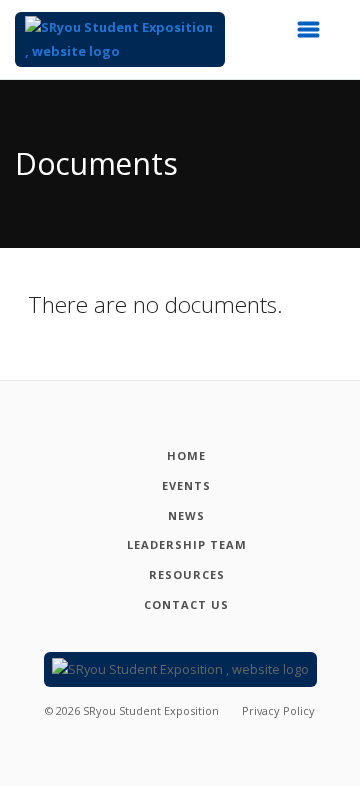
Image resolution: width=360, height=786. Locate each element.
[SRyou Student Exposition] (120, 39)
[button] (315, 35)
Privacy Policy (278, 710)
